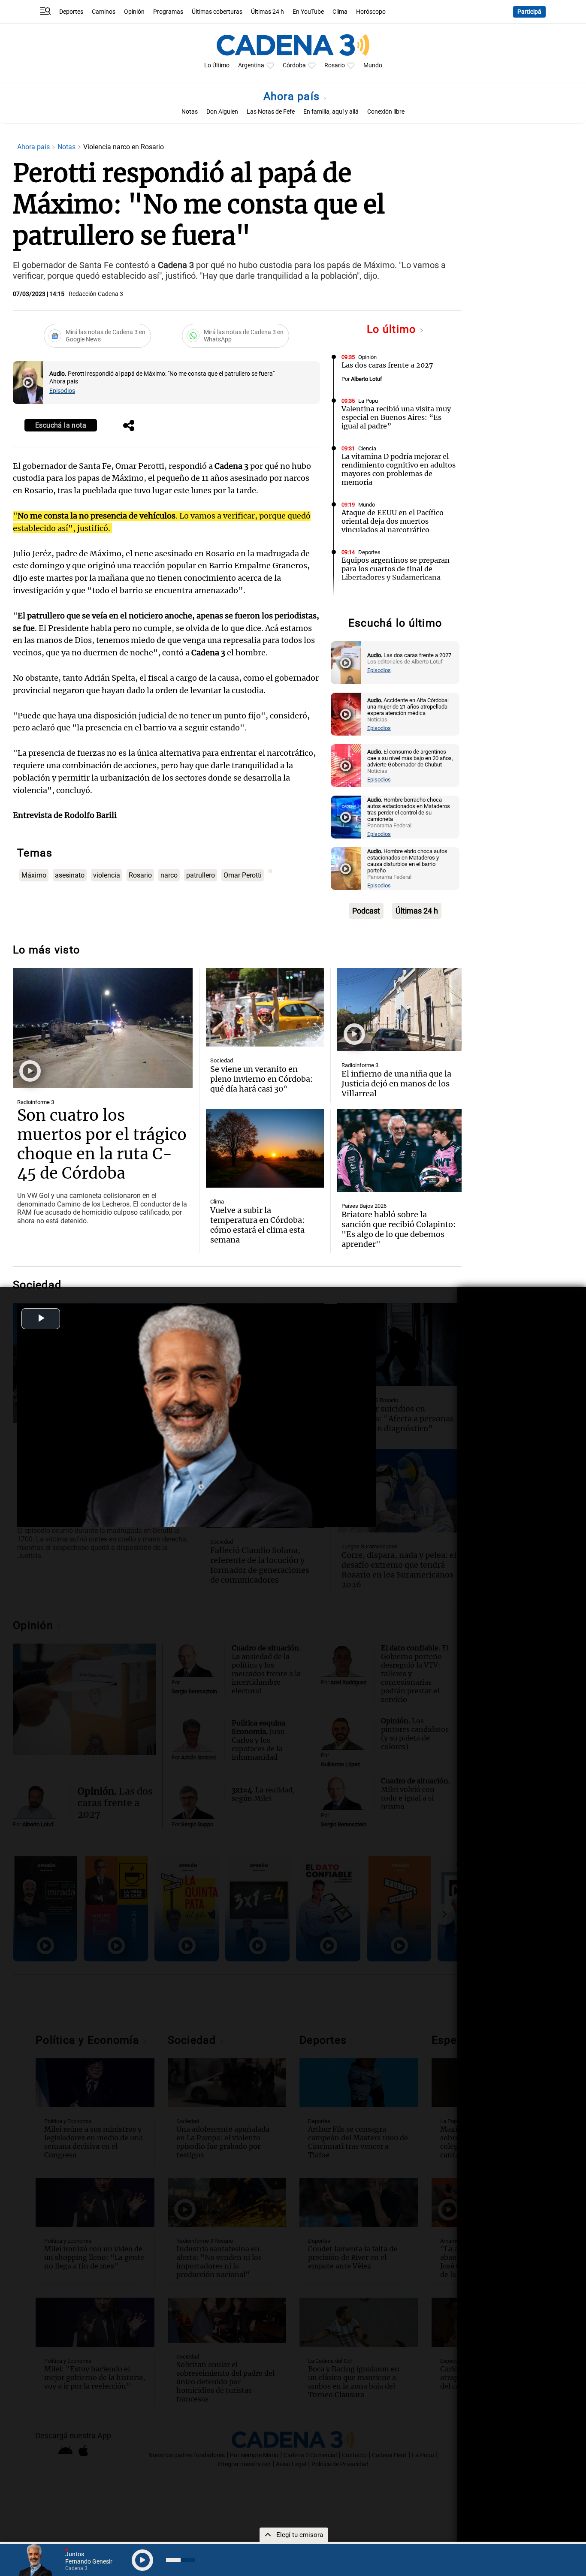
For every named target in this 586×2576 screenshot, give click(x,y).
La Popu (368, 401)
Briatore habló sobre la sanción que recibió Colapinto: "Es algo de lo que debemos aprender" (399, 1229)
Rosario (335, 65)
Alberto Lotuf (367, 379)
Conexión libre (386, 112)
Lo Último (217, 65)
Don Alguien (222, 112)
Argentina (251, 65)
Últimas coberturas (217, 12)
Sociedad (370, 600)
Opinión (134, 12)
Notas (190, 112)
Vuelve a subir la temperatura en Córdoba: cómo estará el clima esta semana (257, 1225)
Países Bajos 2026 (364, 1206)
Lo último (393, 329)
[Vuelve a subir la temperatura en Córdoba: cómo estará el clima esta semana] (265, 1148)
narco (169, 875)
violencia (107, 875)
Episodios (62, 391)
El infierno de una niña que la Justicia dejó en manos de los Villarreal (396, 1084)
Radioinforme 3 (36, 1102)
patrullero (201, 875)
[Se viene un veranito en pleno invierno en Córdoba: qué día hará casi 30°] (265, 1007)
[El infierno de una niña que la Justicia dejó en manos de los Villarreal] (399, 1010)
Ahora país (293, 96)
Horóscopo (371, 12)
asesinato (70, 875)
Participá (529, 12)
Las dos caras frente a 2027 (387, 365)
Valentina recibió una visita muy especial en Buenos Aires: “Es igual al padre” (396, 417)
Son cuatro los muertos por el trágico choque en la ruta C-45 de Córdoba (102, 1144)
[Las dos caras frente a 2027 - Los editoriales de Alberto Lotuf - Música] (346, 663)
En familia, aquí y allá (331, 112)
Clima (340, 12)
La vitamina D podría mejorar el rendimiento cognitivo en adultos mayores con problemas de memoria (399, 469)
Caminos (104, 12)
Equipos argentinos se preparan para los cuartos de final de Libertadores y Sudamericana (396, 569)
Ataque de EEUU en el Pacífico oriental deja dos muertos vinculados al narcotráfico (393, 521)
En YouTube (308, 12)
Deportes (71, 12)
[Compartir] (129, 426)
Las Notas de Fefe (271, 112)
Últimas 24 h (267, 12)
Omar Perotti (243, 875)
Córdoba (294, 65)
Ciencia (367, 448)
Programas (168, 12)
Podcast (366, 911)
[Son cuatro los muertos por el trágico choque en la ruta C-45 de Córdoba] (103, 1028)
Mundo (373, 65)
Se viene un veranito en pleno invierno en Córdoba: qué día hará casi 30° (261, 1079)
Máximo (34, 875)
